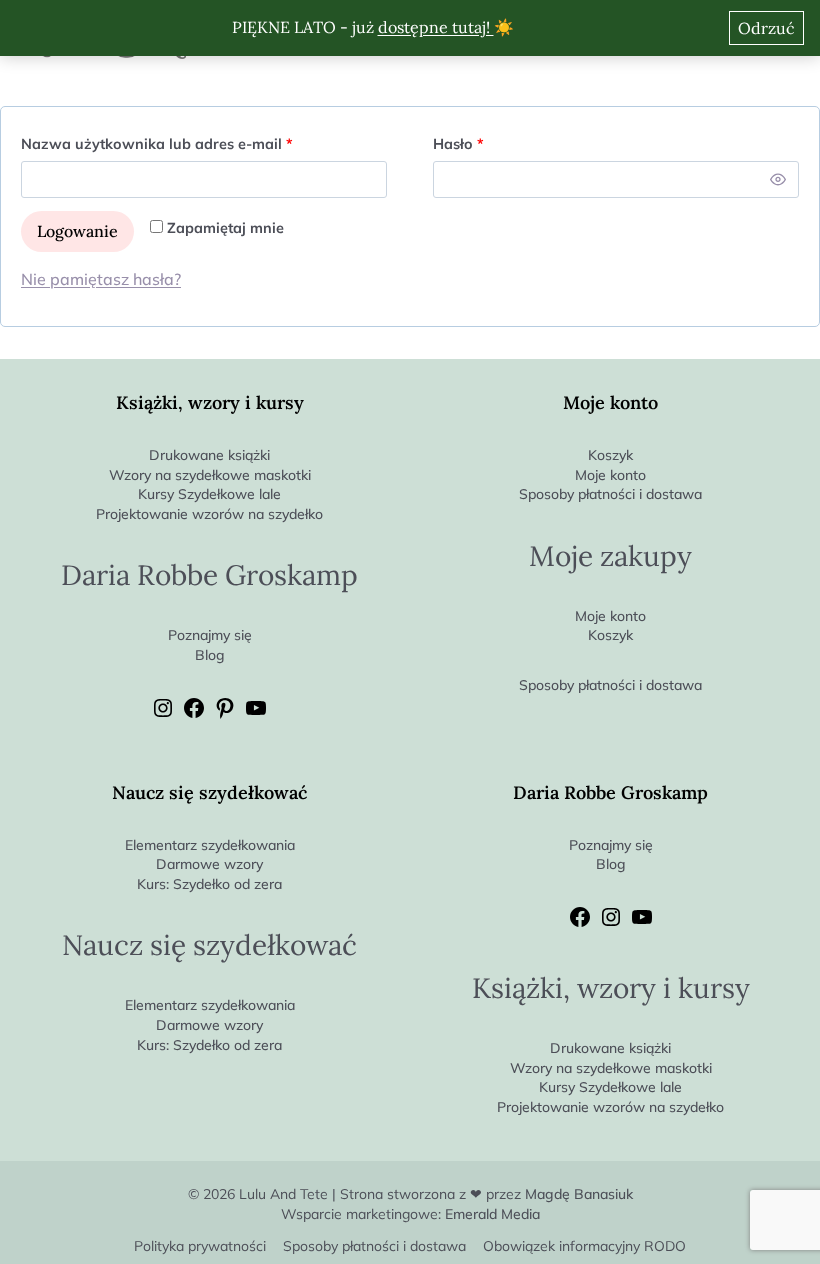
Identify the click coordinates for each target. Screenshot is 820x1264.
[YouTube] (256, 715)
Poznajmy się (210, 635)
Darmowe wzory (209, 864)
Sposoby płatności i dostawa (610, 494)
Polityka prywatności (200, 1246)
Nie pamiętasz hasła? (101, 279)
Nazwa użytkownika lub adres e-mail (197, 140)
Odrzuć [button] (766, 28)
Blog (210, 655)
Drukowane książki (209, 455)
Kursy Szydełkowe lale (209, 494)
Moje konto (610, 475)
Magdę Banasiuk (579, 1194)
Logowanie (77, 231)
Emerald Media (492, 1214)
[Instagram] (163, 715)
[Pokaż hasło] (778, 179)
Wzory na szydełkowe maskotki (210, 475)
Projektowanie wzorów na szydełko (209, 514)
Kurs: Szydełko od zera (209, 884)
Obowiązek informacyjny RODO (584, 1246)
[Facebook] (194, 715)
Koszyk (610, 455)
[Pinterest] (225, 715)
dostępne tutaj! (436, 27)
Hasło (498, 140)
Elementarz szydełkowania (210, 845)
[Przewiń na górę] (804, 1215)
